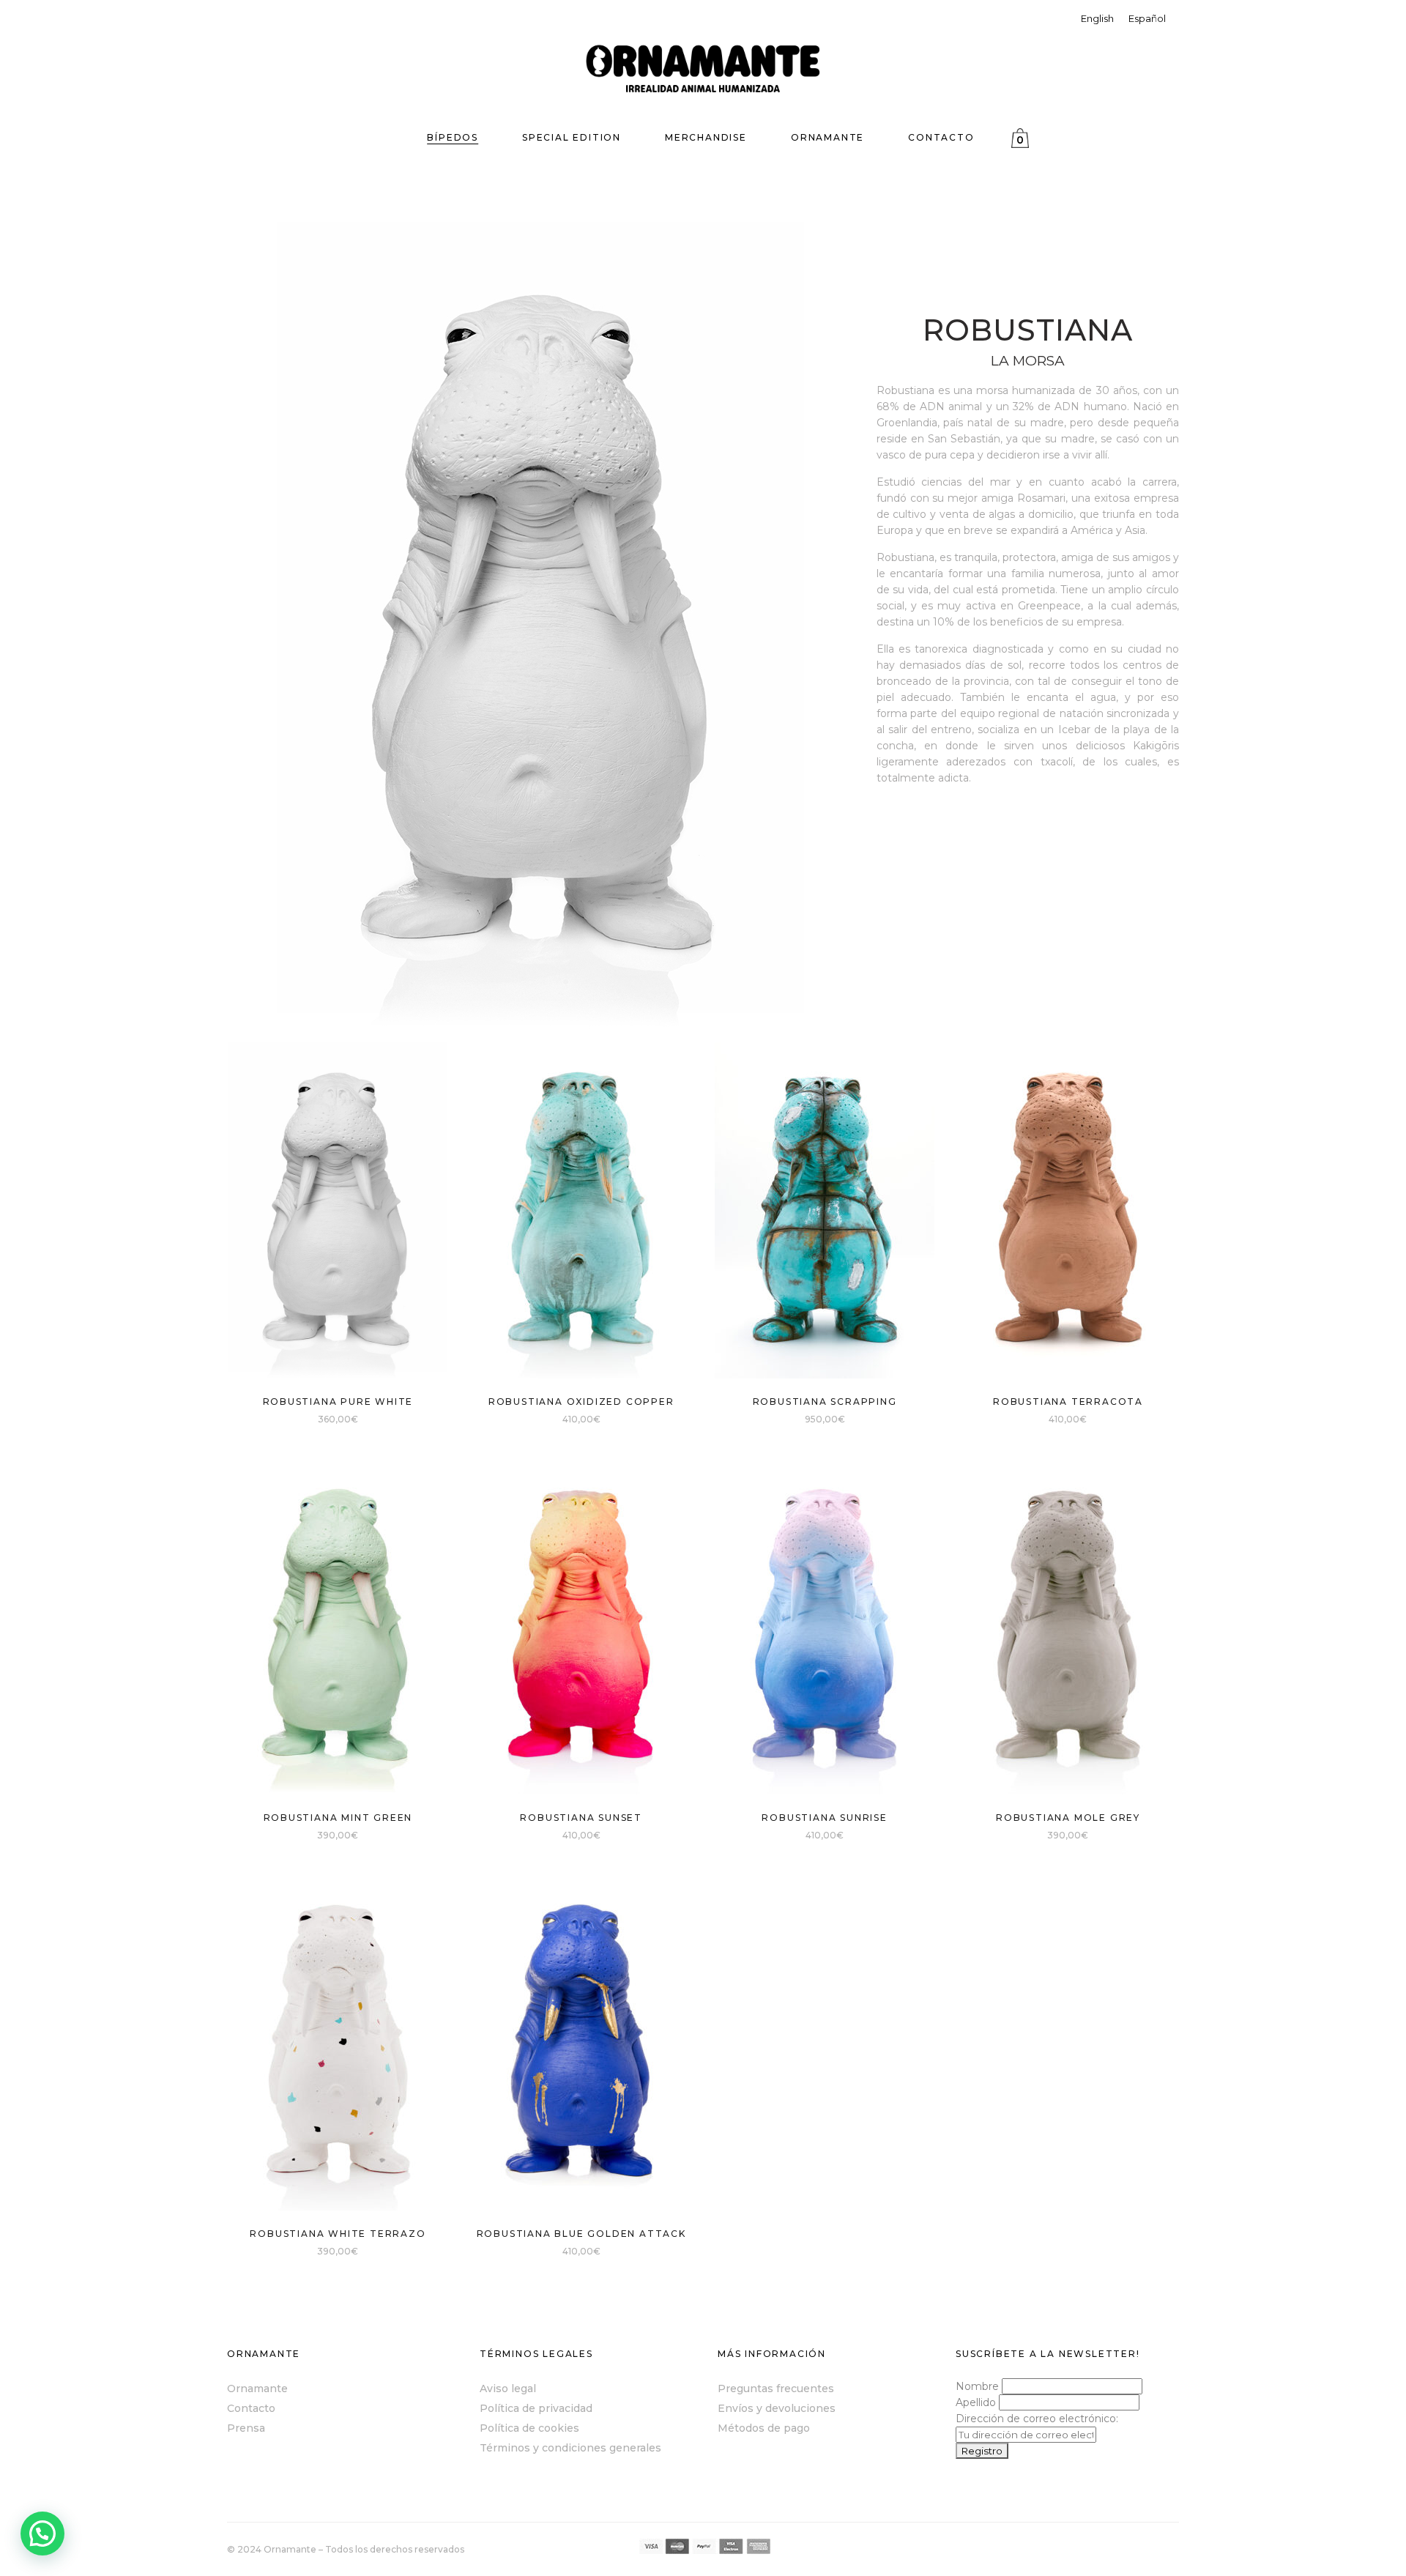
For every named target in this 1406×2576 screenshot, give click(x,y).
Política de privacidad (536, 2408)
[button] (42, 2534)
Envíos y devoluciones (777, 2408)
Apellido (976, 2402)
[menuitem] (1097, 19)
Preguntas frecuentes (776, 2388)
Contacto (251, 2408)
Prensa (246, 2428)
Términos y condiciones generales (570, 2448)
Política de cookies (529, 2428)
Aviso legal (508, 2388)
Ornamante (257, 2388)
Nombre (977, 2386)
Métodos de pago (764, 2428)
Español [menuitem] (1147, 18)
